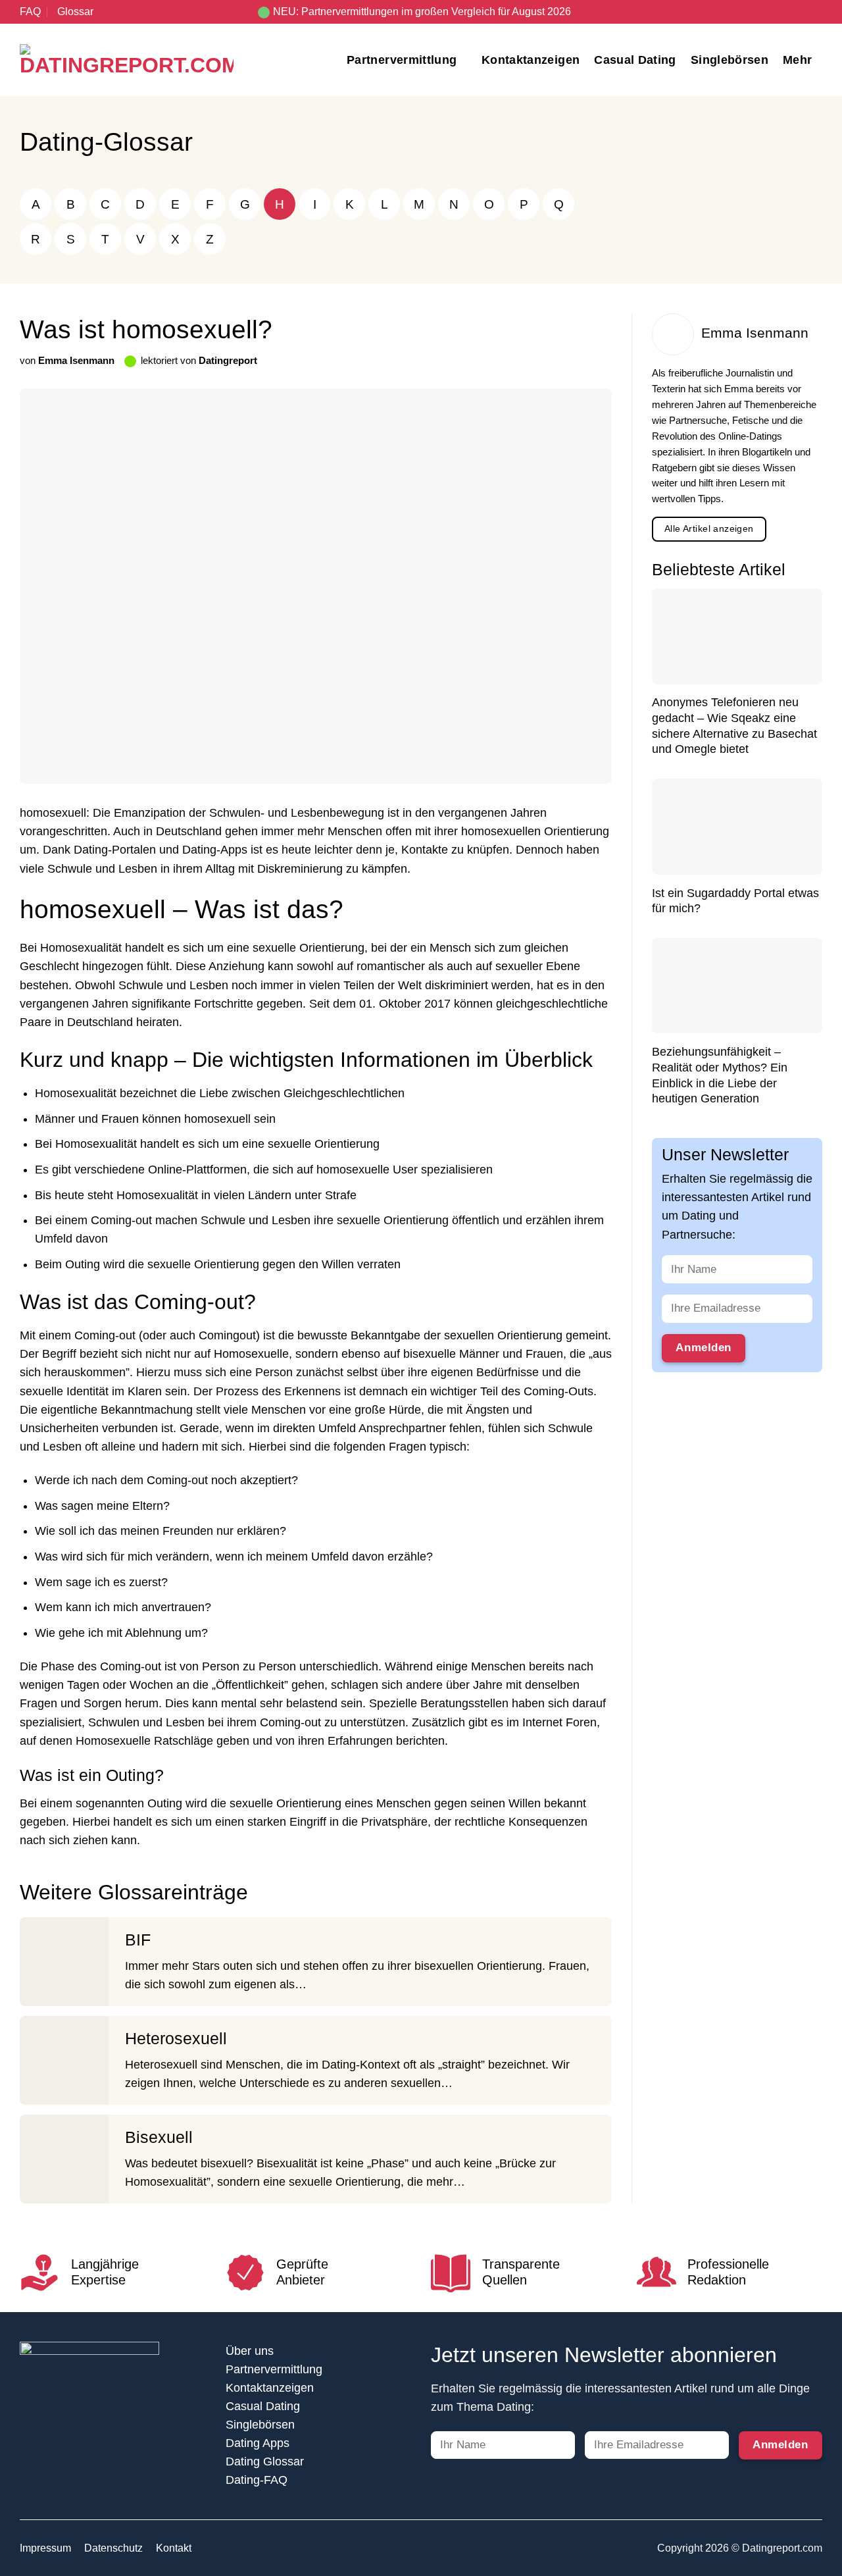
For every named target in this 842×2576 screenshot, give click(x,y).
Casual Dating (635, 60)
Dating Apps (258, 2443)
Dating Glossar (265, 2461)
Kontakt (174, 2548)
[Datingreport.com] (127, 60)
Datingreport (228, 360)
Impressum (45, 2548)
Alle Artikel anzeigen (709, 529)
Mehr (797, 60)
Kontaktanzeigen (531, 60)
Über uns (250, 2351)
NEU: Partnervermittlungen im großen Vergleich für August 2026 (422, 12)
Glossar (75, 12)
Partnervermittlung (402, 60)
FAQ (30, 12)
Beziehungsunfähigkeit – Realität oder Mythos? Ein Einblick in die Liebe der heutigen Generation (720, 1076)
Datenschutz (113, 2548)
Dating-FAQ (257, 2480)
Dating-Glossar (106, 142)
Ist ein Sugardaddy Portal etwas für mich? (735, 901)
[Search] (817, 12)
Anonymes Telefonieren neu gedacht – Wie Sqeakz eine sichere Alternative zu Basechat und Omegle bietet (734, 726)
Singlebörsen (730, 60)
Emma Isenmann (76, 360)
